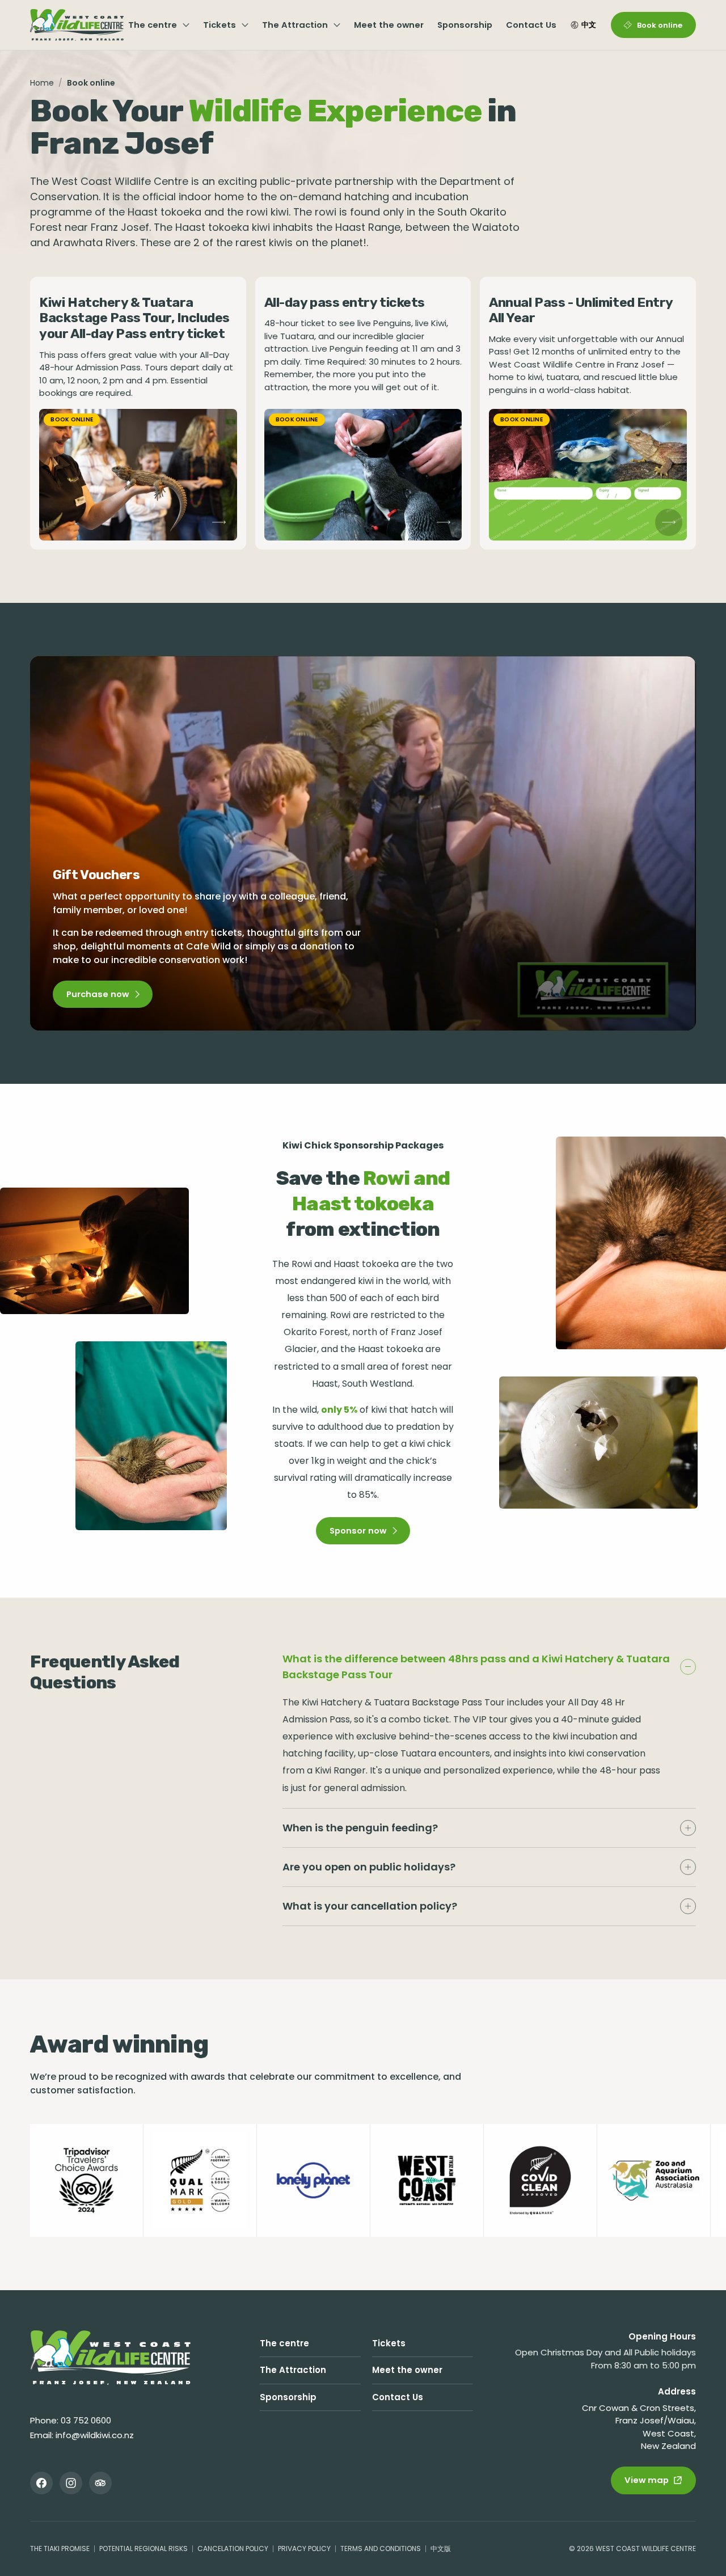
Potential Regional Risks (143, 2548)
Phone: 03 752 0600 (71, 2420)
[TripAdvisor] (100, 2483)
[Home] (110, 2358)
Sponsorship (465, 25)
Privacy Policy (304, 2548)
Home (42, 83)
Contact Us (531, 25)
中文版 (441, 2548)
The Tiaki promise (60, 2548)
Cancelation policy (233, 2548)
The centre (153, 25)
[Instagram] (71, 2483)
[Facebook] (41, 2483)
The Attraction (295, 25)
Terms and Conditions (381, 2548)
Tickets (220, 25)
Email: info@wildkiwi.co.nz (82, 2435)
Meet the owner (389, 25)
